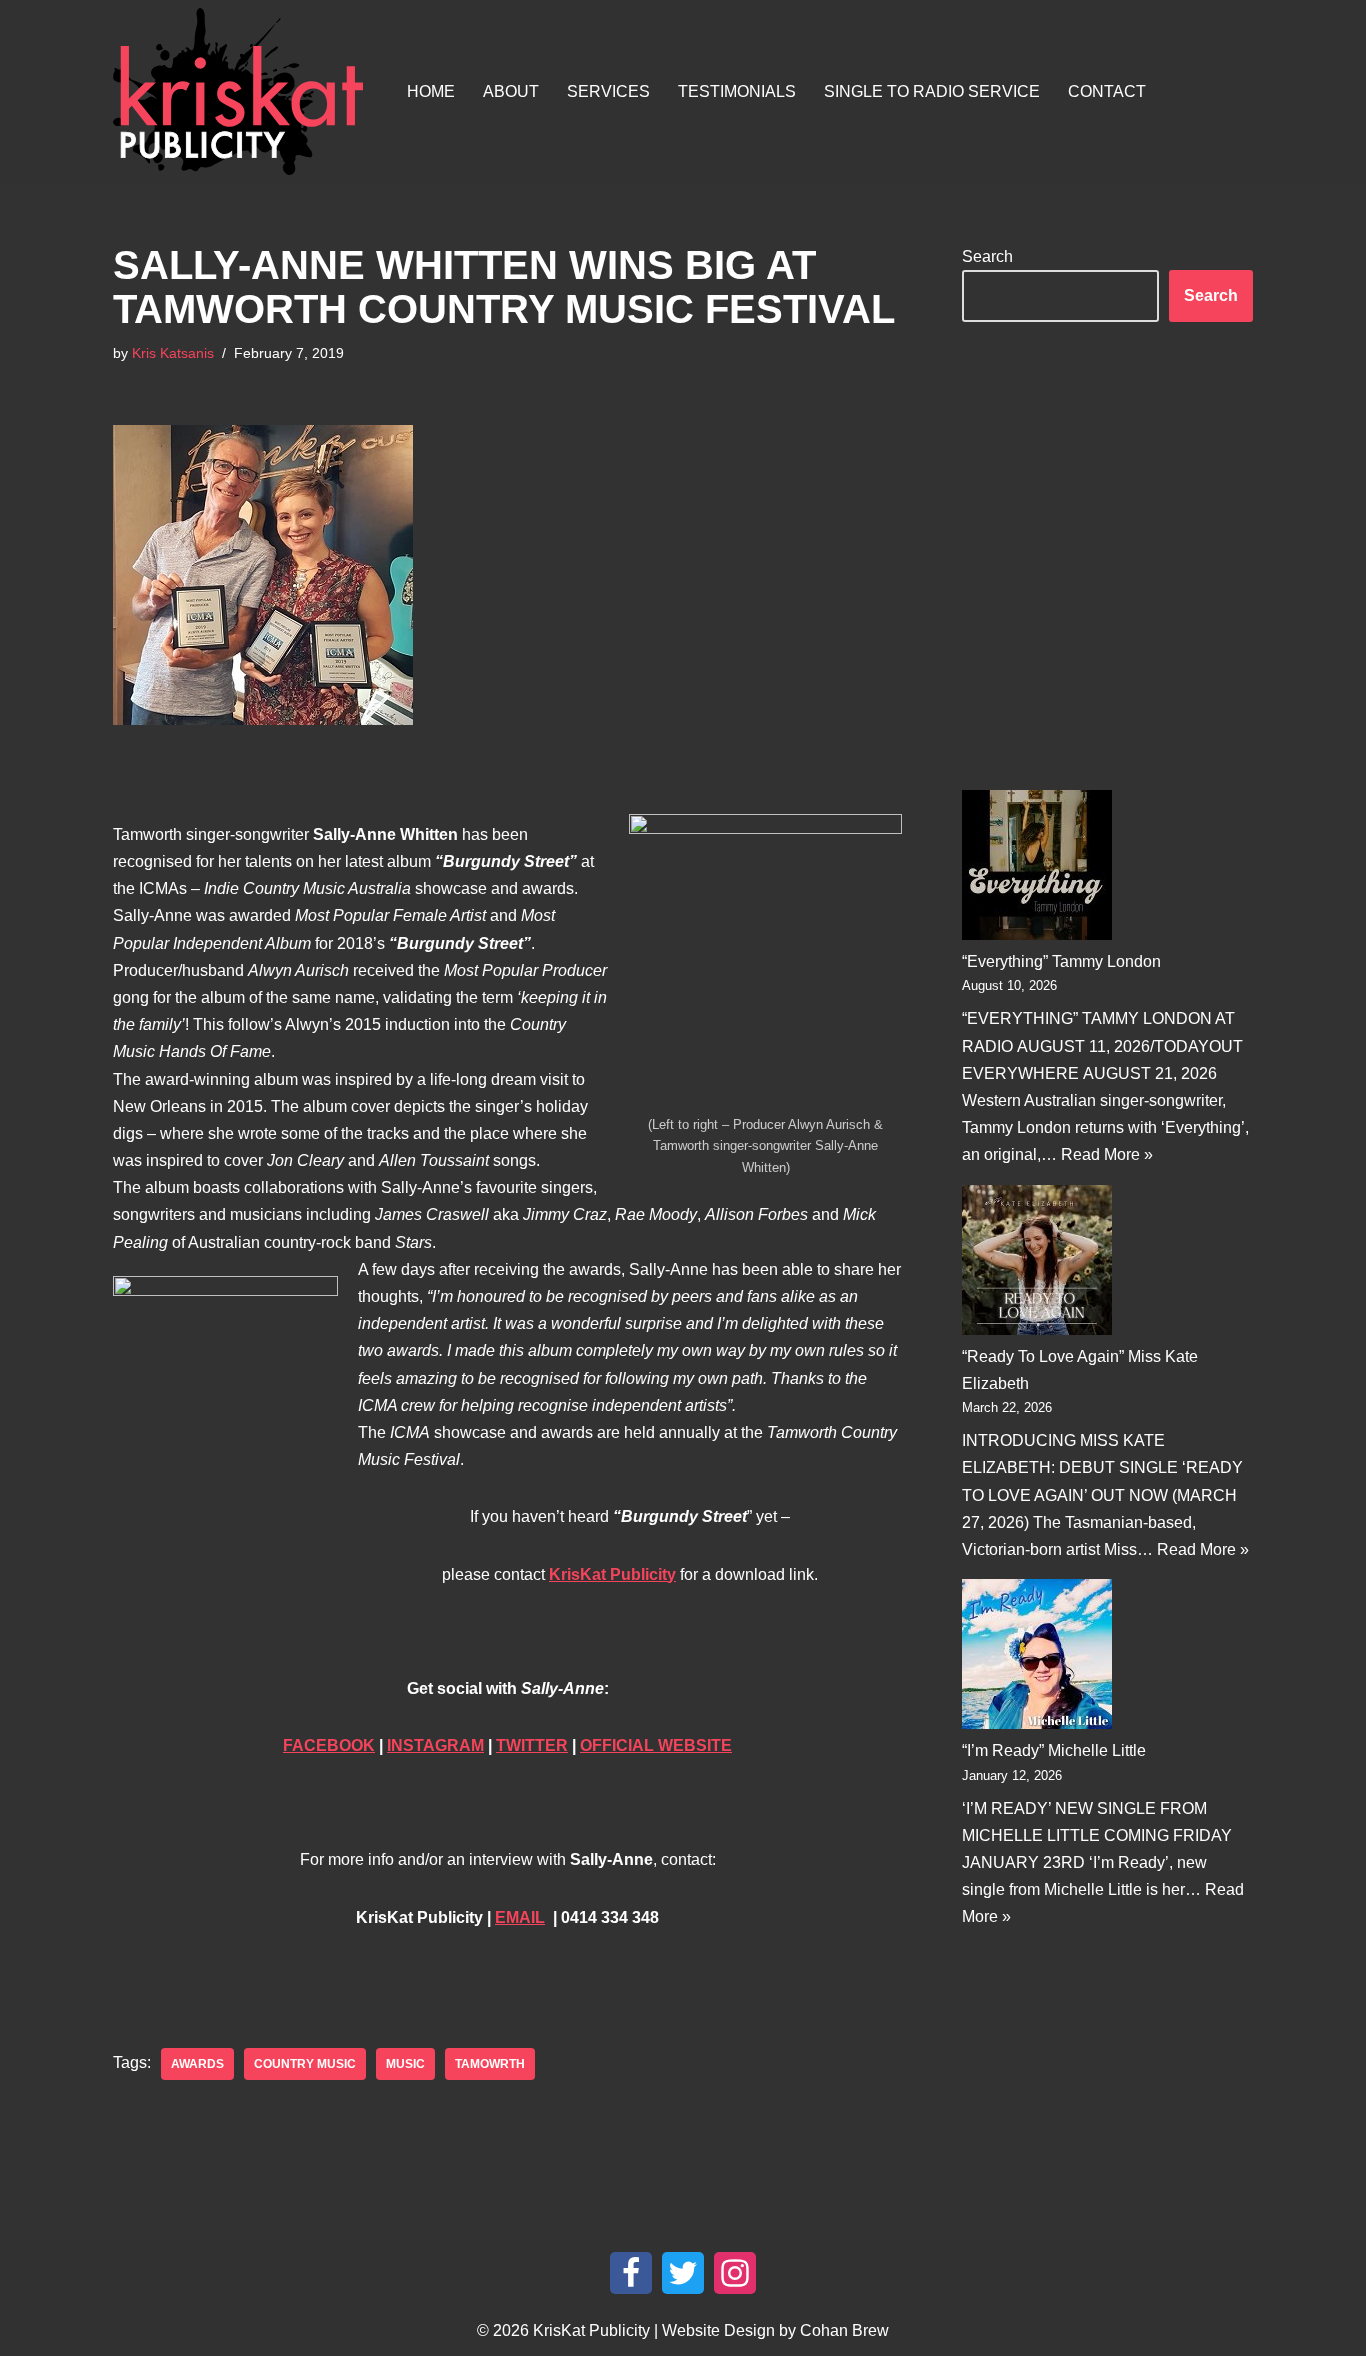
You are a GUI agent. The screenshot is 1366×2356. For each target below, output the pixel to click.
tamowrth (490, 2064)
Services (608, 91)
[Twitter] (683, 2273)
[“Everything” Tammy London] (1037, 869)
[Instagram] (735, 2273)
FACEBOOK (329, 1745)
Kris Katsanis (173, 353)
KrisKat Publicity (612, 1574)
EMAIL (520, 1917)
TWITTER (532, 1745)
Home (431, 91)
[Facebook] (631, 2273)
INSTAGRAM (435, 1745)
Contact (1107, 91)
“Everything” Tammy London (1061, 961)
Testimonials (737, 91)
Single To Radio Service (932, 91)
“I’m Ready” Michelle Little (1054, 1750)
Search (987, 256)
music (405, 2064)
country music (305, 2064)
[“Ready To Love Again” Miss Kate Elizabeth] (1037, 1264)
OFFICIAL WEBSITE (656, 1745)
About (511, 91)
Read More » (1107, 1154)
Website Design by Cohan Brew (775, 2330)
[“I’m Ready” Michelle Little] (1037, 1658)
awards (197, 2064)
